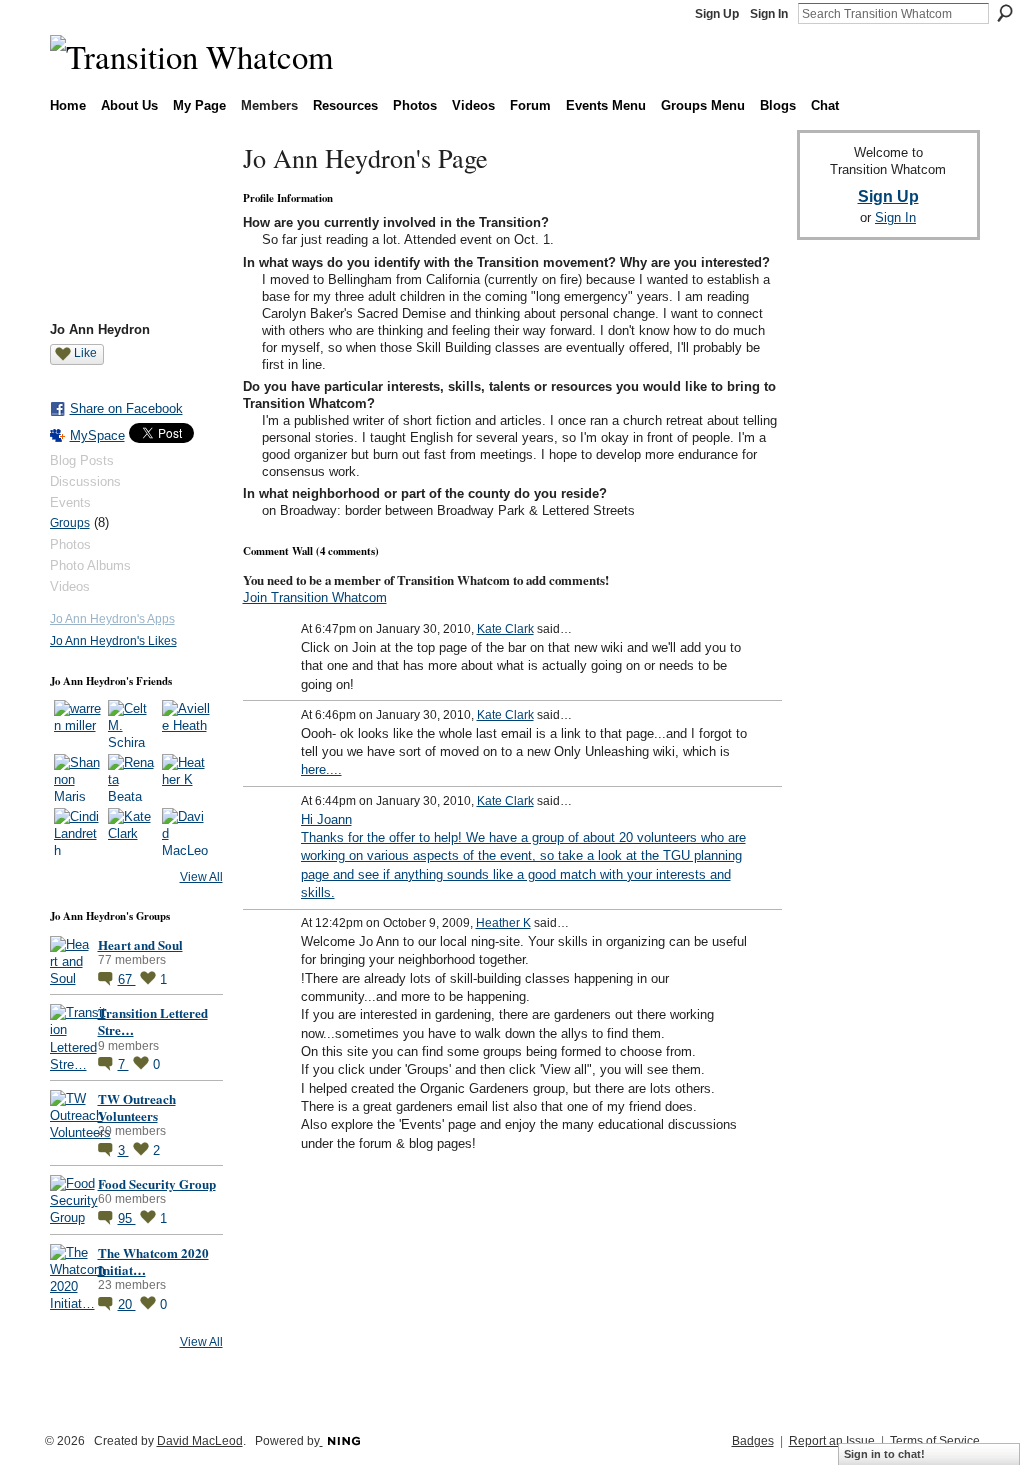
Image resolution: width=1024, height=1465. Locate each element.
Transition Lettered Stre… (153, 1021)
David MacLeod (200, 1441)
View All (201, 877)
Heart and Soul (140, 944)
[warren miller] (78, 724)
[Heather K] (186, 778)
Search (1005, 13)
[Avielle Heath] (186, 724)
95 (127, 1218)
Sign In (769, 14)
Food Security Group (157, 1183)
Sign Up (717, 14)
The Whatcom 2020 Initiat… (153, 1261)
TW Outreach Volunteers (137, 1107)
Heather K (503, 923)
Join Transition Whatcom (315, 597)
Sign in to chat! (884, 1454)
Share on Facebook (126, 408)
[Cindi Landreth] (78, 832)
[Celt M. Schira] (132, 724)
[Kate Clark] (132, 832)
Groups (70, 523)
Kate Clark (505, 629)
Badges (753, 1441)
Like (85, 353)
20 (127, 1304)
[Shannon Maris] (78, 778)
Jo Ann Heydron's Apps (112, 619)
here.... (321, 769)
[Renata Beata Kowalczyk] (132, 778)
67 (127, 979)
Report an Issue (832, 1441)
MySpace (97, 435)
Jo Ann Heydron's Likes (113, 641)
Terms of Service (935, 1441)
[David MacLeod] (186, 832)
